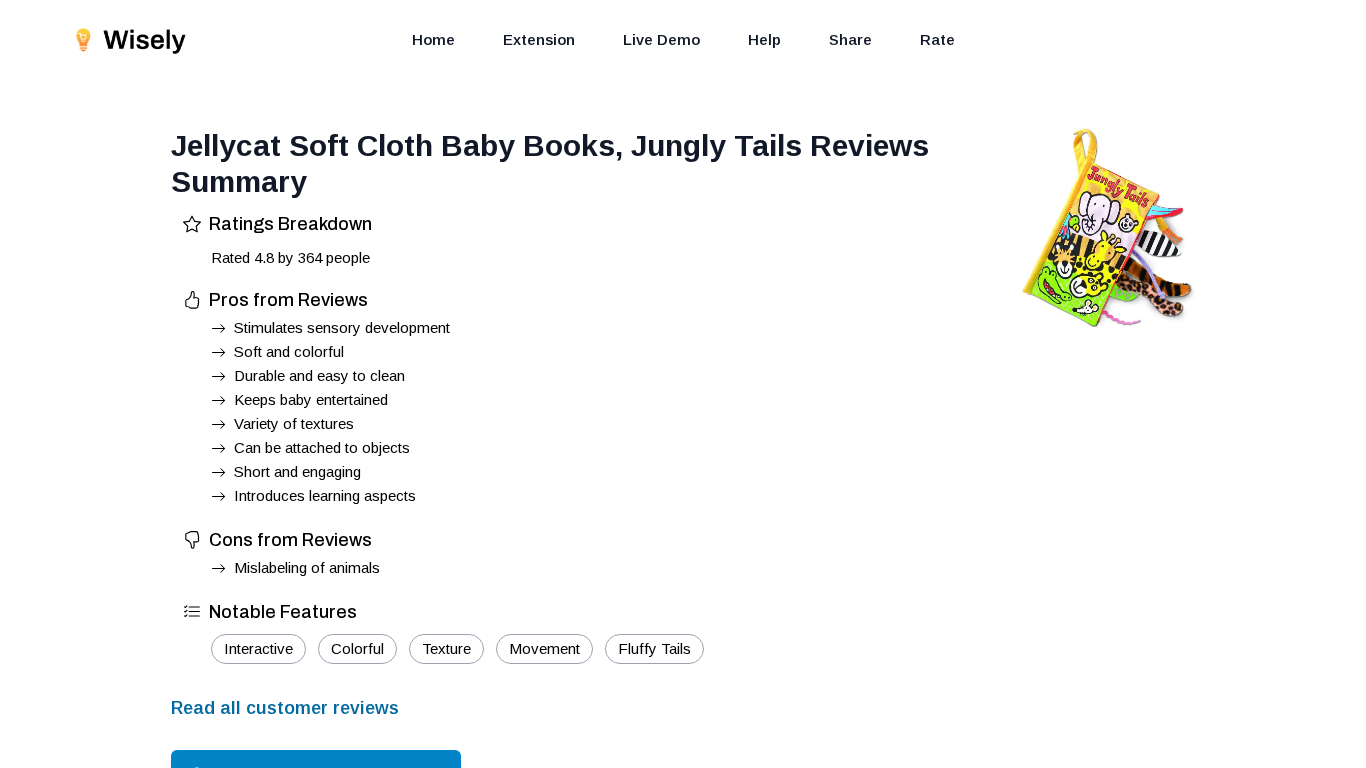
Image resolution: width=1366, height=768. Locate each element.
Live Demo (661, 39)
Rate (937, 39)
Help (764, 39)
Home (433, 39)
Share (850, 39)
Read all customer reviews (285, 708)
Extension (539, 39)
